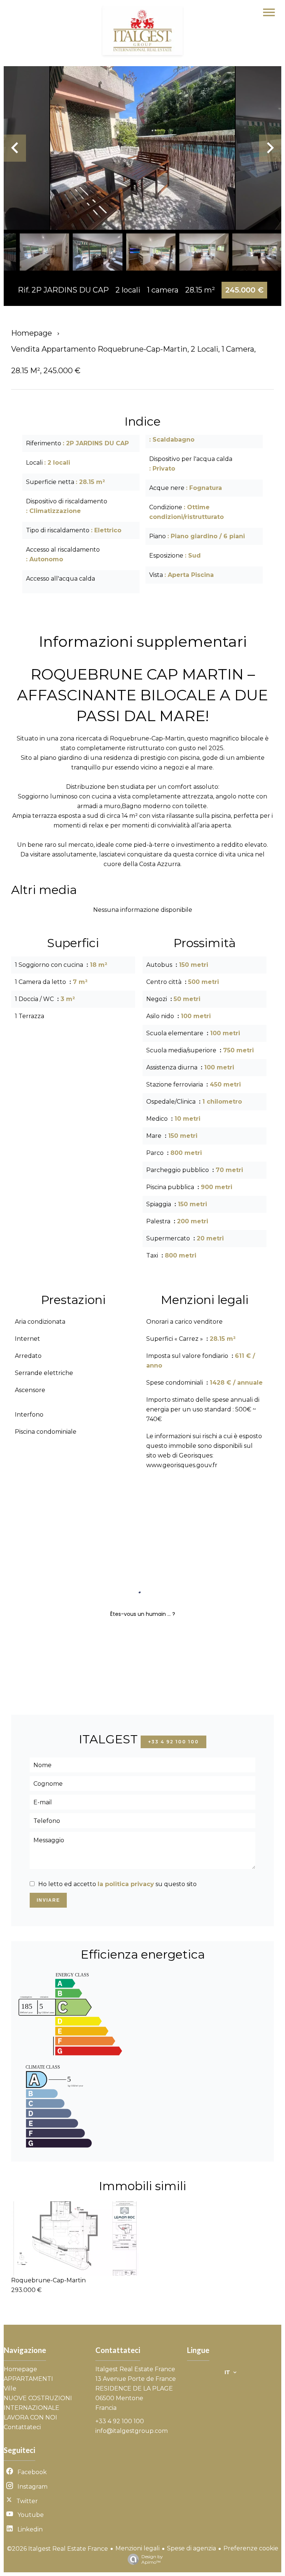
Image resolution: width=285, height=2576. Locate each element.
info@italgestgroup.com (132, 2431)
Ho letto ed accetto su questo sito (117, 1884)
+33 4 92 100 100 (173, 1742)
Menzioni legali (137, 2548)
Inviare (48, 1900)
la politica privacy (126, 1884)
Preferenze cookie (251, 2548)
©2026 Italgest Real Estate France (58, 2549)
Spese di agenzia (191, 2548)
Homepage (32, 333)
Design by (152, 2559)
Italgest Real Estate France (135, 2369)
